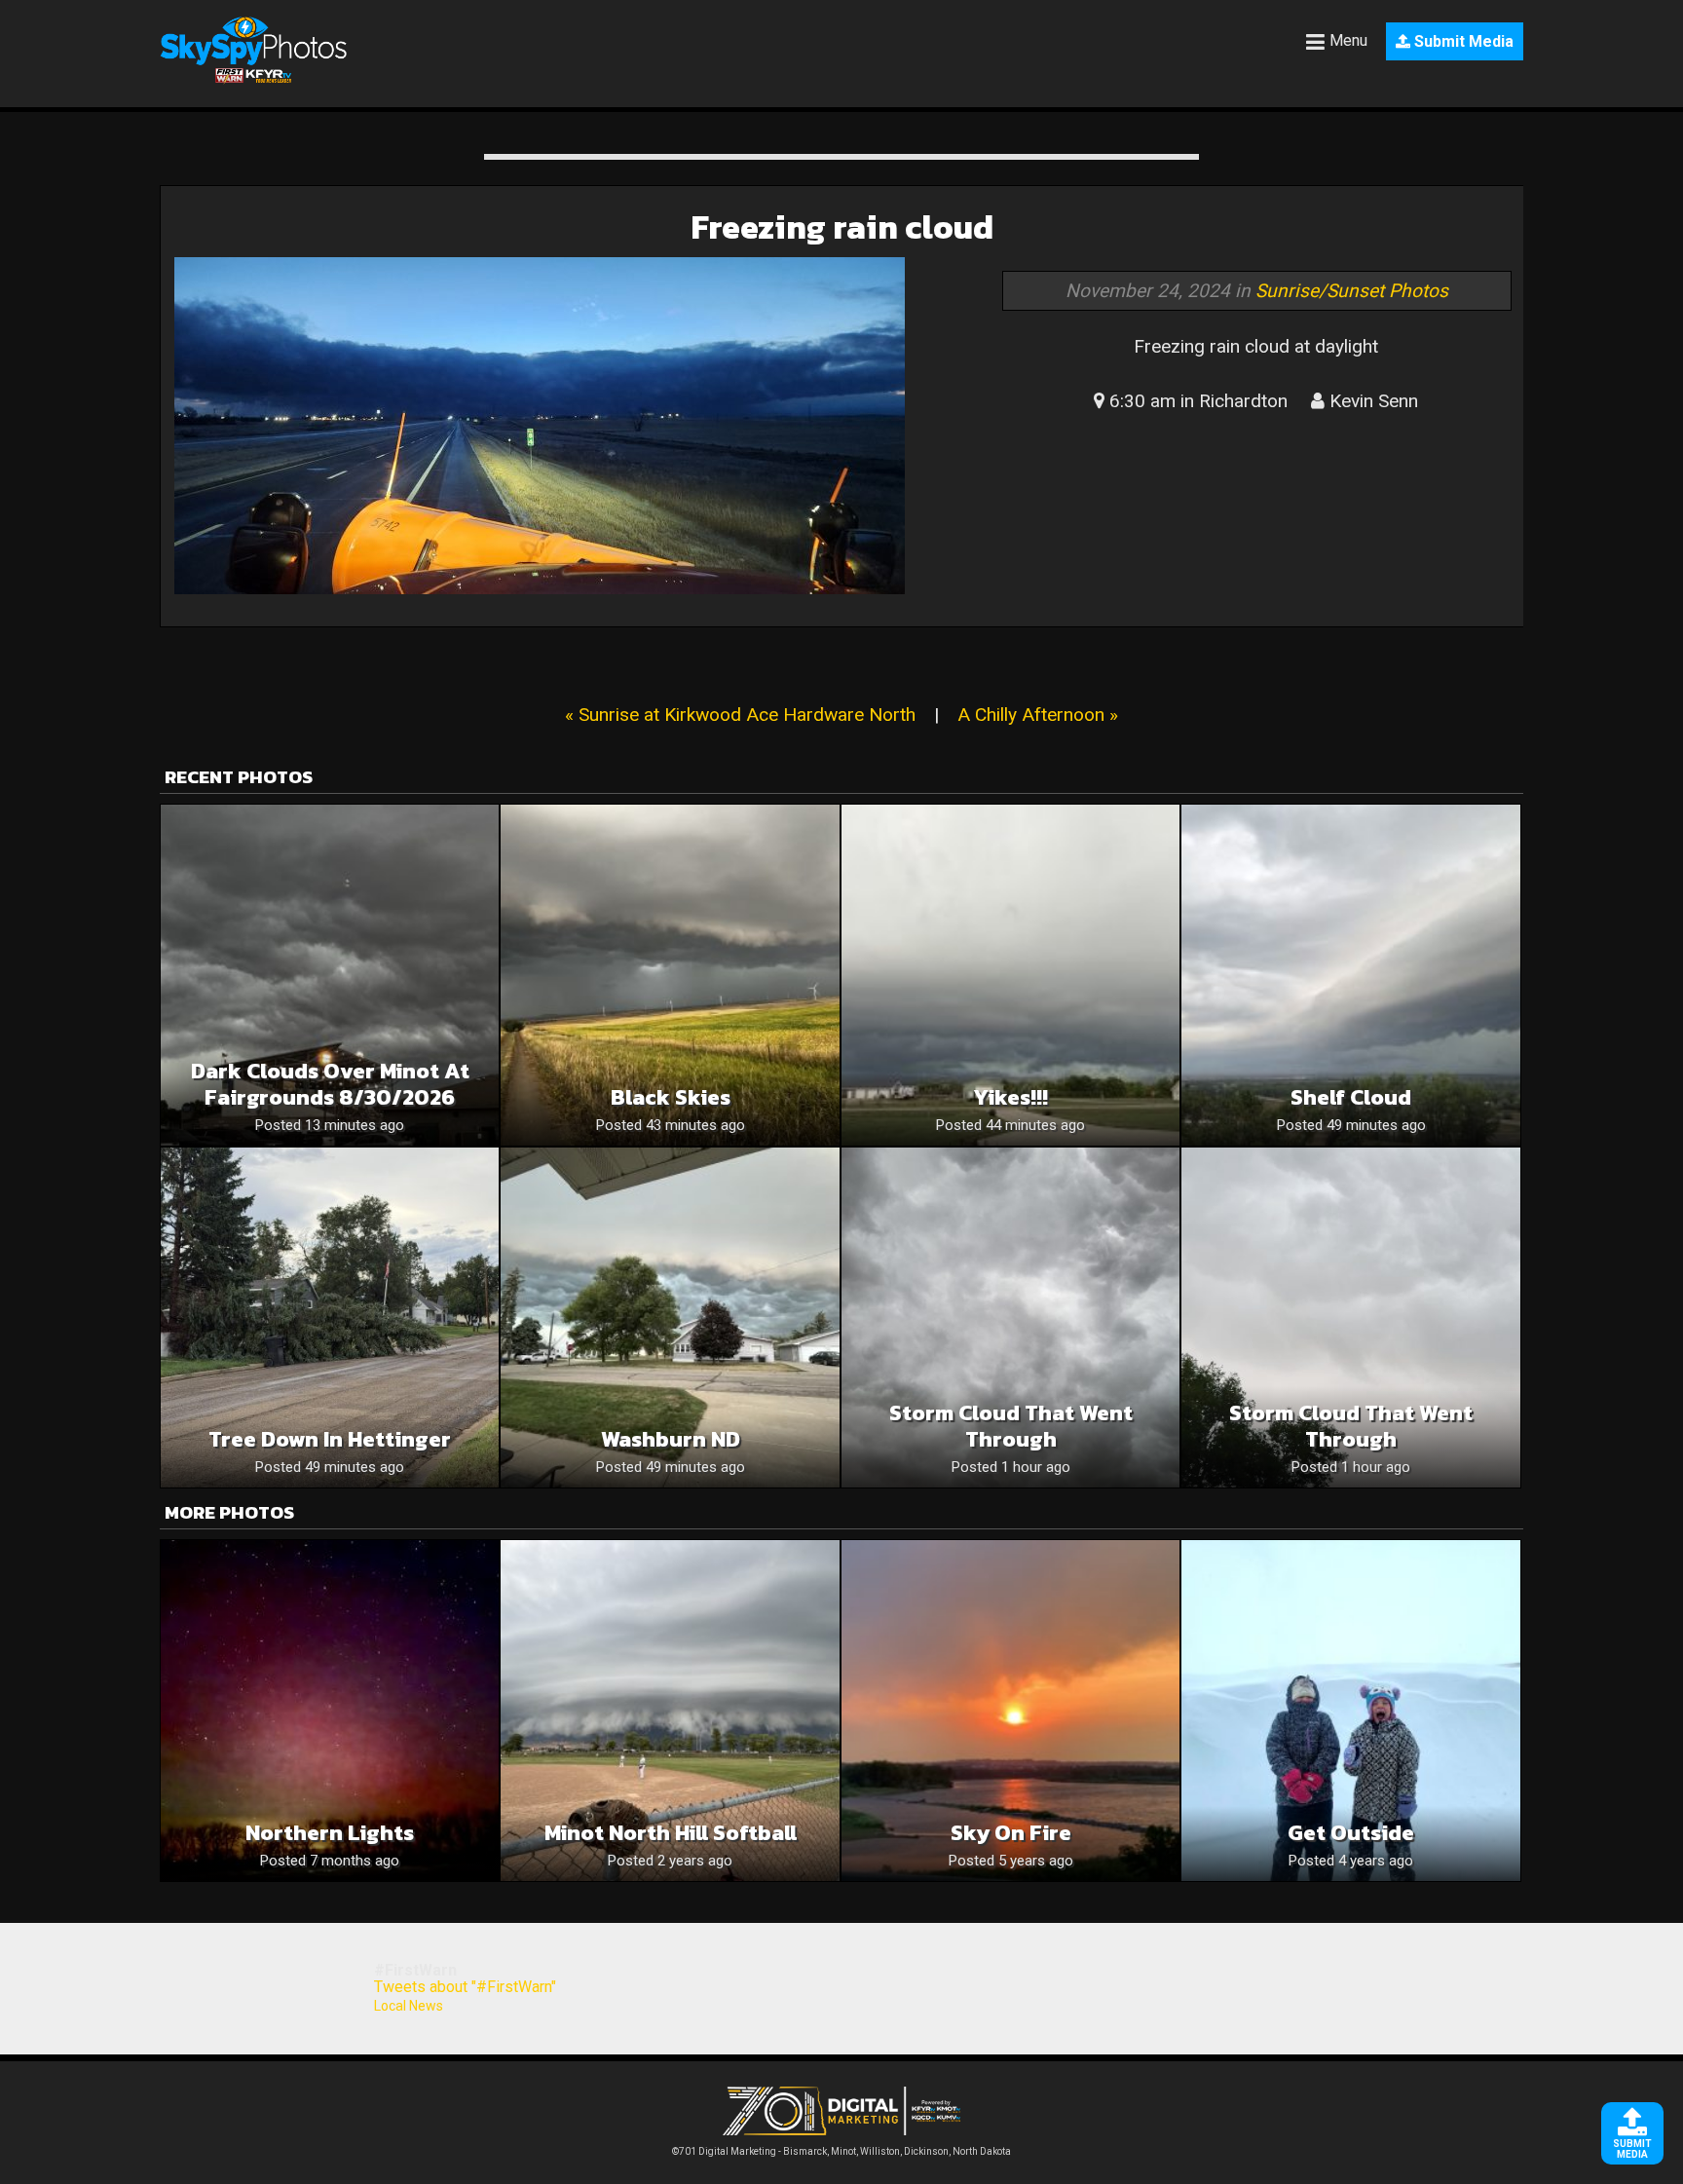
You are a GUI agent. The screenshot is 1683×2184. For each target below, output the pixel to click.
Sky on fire (1011, 1833)
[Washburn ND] (670, 1318)
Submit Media (1462, 41)
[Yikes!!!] (1010, 975)
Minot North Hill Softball (671, 1833)
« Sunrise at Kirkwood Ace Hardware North (740, 715)
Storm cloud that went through (1011, 1426)
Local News (409, 2006)
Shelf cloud (1351, 1097)
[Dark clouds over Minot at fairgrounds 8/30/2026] (330, 975)
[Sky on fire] (1010, 1710)
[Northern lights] (330, 1710)
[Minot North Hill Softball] (670, 1710)
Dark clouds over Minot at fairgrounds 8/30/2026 (330, 1084)
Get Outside (1351, 1833)
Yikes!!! (1010, 1097)
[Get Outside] (1350, 1710)
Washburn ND (671, 1439)
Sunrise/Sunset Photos (1352, 291)
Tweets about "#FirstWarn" (465, 1987)
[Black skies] (670, 975)
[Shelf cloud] (1350, 975)
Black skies (671, 1097)
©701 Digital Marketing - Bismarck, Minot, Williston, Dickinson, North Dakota (841, 2151)
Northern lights (330, 1833)
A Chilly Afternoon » (1038, 715)
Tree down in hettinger (330, 1439)
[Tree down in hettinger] (330, 1318)
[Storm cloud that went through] (1010, 1318)
